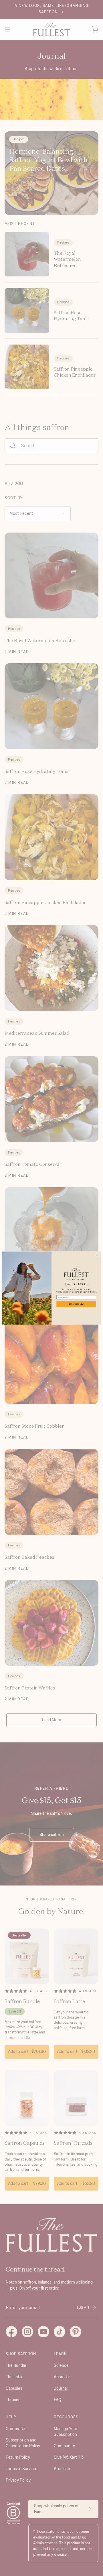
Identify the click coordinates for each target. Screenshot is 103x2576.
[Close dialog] (97, 1255)
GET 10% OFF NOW (76, 1304)
